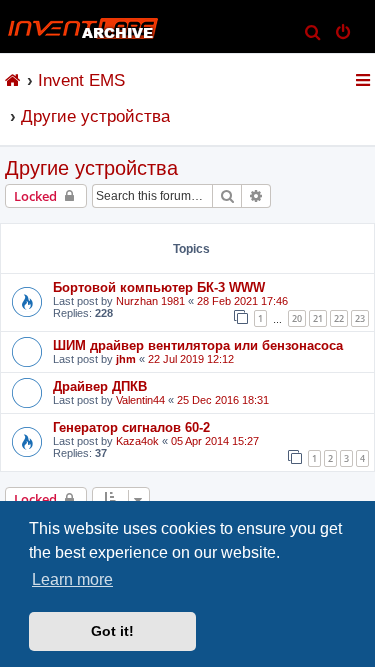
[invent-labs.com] (13, 80)
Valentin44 (140, 400)
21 (318, 318)
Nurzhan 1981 (150, 301)
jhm (126, 359)
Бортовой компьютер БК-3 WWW (159, 287)
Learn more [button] (72, 579)
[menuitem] (313, 34)
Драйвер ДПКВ (100, 386)
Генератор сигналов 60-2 (131, 427)
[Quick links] (364, 80)
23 (360, 318)
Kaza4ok (137, 441)
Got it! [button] (112, 631)
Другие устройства (91, 168)
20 (297, 318)
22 (339, 318)
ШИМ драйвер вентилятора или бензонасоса (198, 345)
